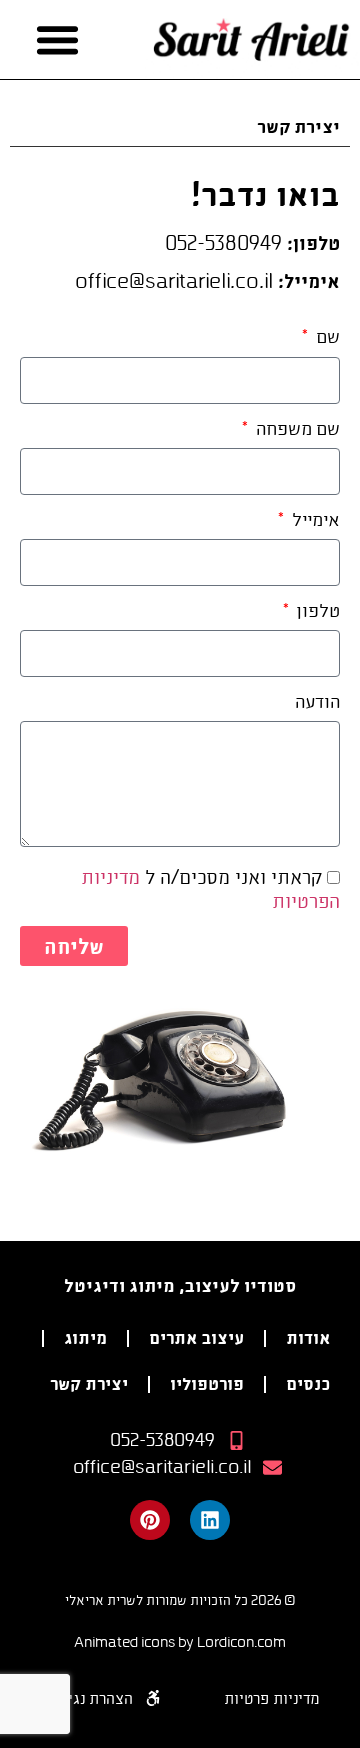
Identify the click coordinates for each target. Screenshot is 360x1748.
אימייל (314, 520)
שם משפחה (296, 429)
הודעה (317, 702)
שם (326, 337)
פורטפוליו (207, 1383)
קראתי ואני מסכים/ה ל (210, 888)
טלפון (316, 611)
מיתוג (85, 1337)
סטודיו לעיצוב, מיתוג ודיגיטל (180, 1285)
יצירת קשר (89, 1383)
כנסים (308, 1383)
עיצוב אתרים (196, 1337)
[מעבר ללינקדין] (210, 1520)
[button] (58, 40)
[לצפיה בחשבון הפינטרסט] (150, 1520)
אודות (308, 1337)
